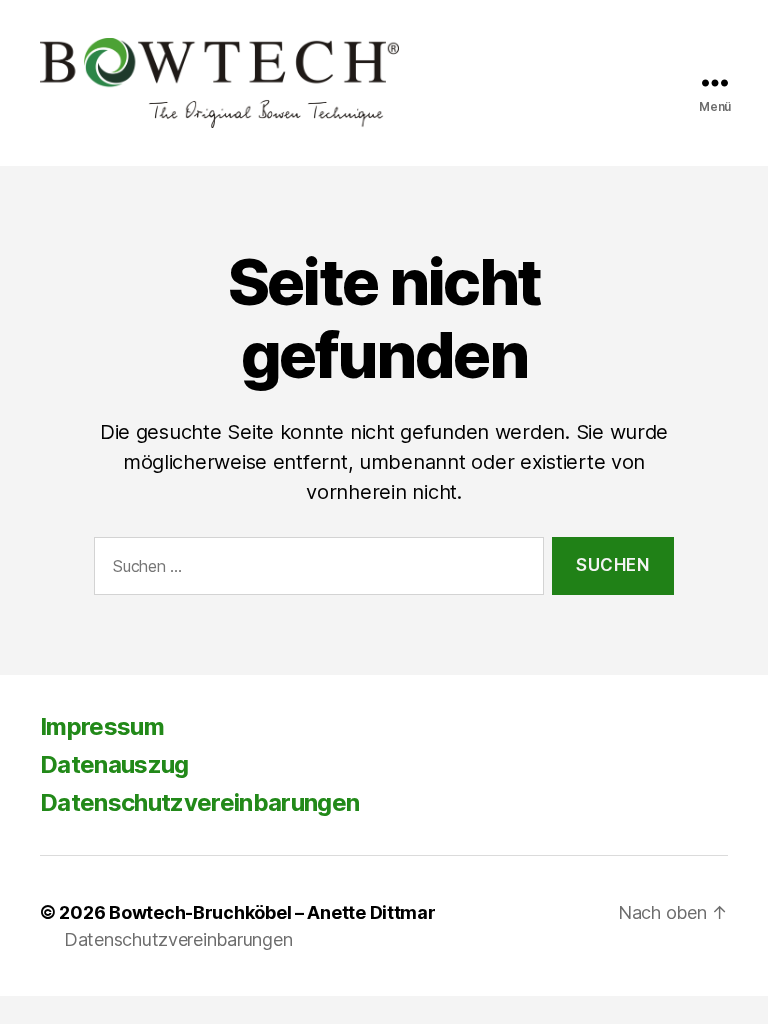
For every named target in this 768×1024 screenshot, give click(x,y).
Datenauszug (114, 764)
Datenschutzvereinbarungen (199, 802)
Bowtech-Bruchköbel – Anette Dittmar (272, 912)
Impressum (102, 726)
